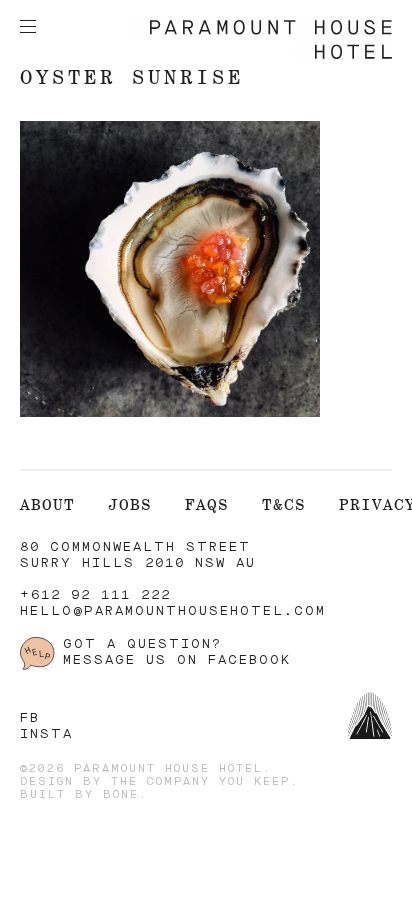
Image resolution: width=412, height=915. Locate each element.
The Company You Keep (200, 782)
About (47, 504)
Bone (121, 795)
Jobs (130, 504)
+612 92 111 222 (95, 595)
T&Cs (284, 504)
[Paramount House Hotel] (260, 55)
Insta (46, 734)
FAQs (207, 504)
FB (30, 718)
